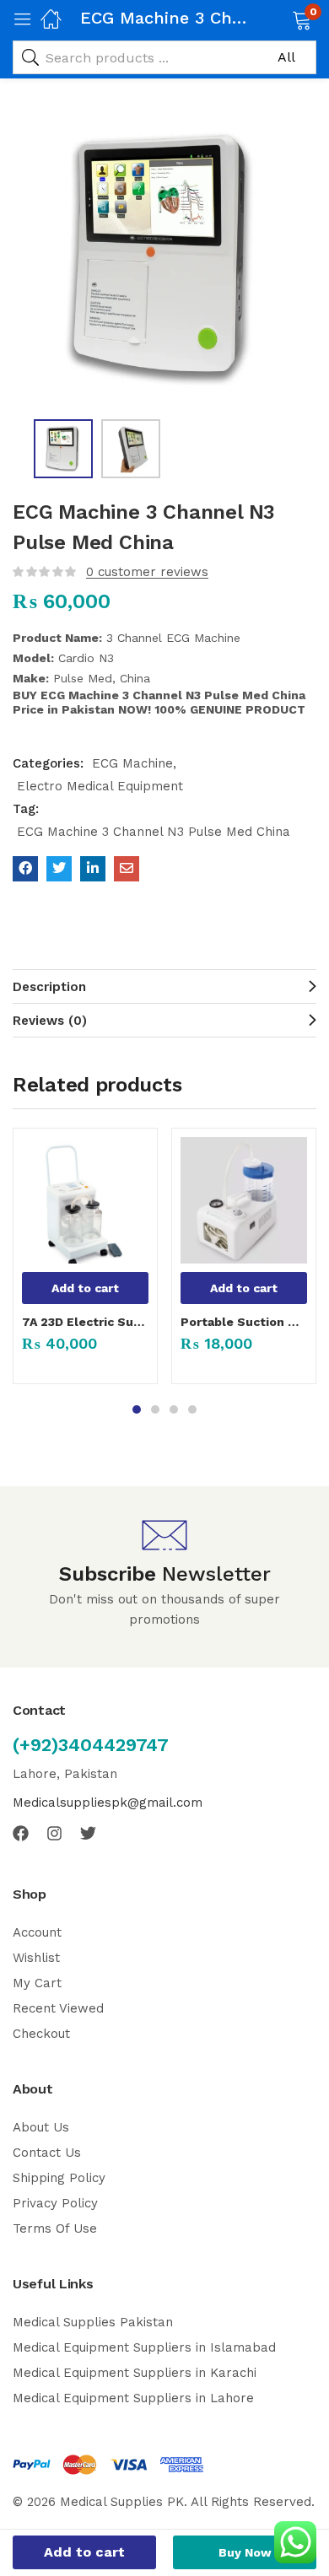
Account (37, 1932)
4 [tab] (192, 1409)
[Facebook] (21, 1833)
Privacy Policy (55, 2203)
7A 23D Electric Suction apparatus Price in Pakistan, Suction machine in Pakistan (85, 1322)
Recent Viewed (58, 2008)
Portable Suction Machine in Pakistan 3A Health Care (244, 1322)
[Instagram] (54, 1833)
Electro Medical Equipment (100, 786)
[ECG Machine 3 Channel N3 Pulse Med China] (25, 869)
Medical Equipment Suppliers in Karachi (135, 2373)
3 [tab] (174, 1409)
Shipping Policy (59, 2178)
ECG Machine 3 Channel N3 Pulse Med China (154, 832)
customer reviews (147, 572)
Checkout (41, 2034)
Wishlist (36, 1958)
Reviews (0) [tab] (50, 1021)
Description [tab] (49, 987)
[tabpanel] (85, 1263)
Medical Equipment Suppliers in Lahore (133, 2398)
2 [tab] (155, 1409)
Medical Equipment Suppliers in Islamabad (144, 2347)
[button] (280, 19)
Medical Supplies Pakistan (93, 2322)
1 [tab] (137, 1409)
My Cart (37, 1983)
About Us (41, 2127)
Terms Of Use (55, 2228)
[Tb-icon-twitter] (88, 1833)
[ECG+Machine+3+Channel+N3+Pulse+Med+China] (59, 869)
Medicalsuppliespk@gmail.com (108, 1803)
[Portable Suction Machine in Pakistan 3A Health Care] (244, 1200)
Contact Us (47, 2153)
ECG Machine (132, 763)
